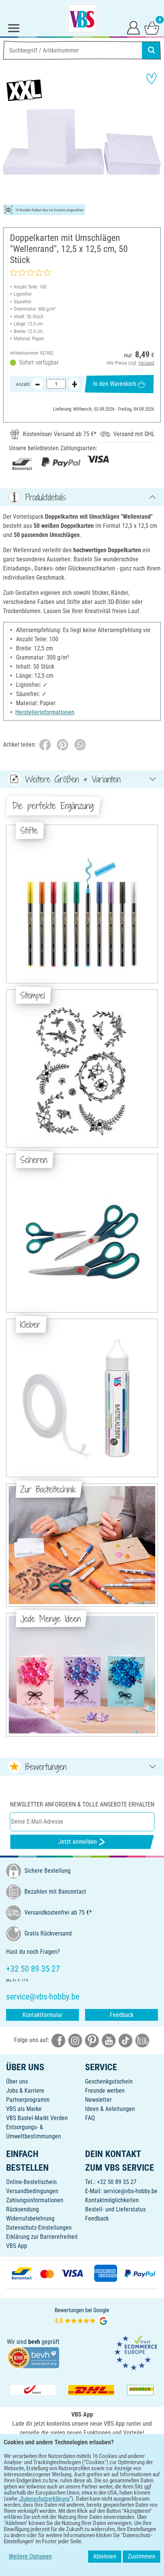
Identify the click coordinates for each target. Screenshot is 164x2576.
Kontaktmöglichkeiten (112, 2200)
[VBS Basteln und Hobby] (82, 18)
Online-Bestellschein (31, 2182)
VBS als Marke (24, 2109)
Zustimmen (141, 2556)
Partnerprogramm (28, 2100)
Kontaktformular (43, 2015)
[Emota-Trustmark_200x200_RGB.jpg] (136, 2352)
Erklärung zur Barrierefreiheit (42, 2237)
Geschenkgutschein (109, 2081)
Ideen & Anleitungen (110, 2109)
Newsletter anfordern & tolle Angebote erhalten (82, 1804)
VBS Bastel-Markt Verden (37, 2118)
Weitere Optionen (30, 2556)
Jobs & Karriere (25, 2091)
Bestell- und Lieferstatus (115, 2209)
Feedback (122, 2015)
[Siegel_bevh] (33, 2357)
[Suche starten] (151, 50)
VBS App (17, 2246)
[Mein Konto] (133, 27)
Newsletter (98, 2100)
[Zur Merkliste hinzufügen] (151, 78)
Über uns (17, 2081)
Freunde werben (105, 2091)
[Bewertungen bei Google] (82, 2316)
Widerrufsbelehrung (30, 2218)
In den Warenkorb (115, 384)
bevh (34, 2342)
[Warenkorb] (152, 27)
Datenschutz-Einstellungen (39, 2228)
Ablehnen (105, 2556)
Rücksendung (23, 2209)
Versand (146, 363)
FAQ (90, 2118)
